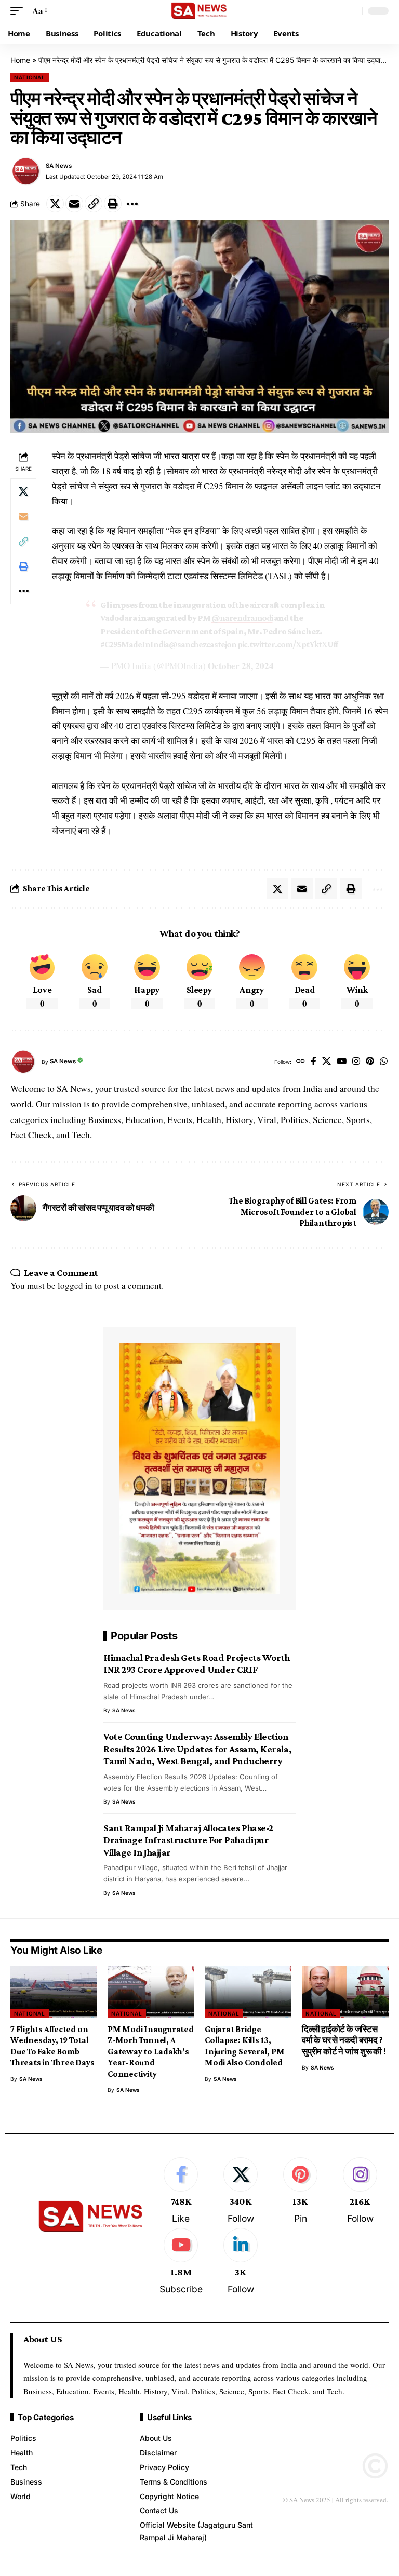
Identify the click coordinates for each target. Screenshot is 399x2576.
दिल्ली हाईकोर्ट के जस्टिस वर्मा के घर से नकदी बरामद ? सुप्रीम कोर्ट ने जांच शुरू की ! (344, 2040)
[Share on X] (55, 204)
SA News (59, 166)
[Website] (301, 1062)
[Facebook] (314, 1062)
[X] (327, 1062)
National (30, 77)
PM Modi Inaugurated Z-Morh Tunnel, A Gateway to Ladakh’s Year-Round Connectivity (151, 2052)
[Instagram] (356, 1062)
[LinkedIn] (241, 2262)
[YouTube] (342, 1062)
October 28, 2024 (241, 666)
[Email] (74, 204)
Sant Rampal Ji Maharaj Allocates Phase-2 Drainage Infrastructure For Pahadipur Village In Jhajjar (188, 1840)
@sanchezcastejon (203, 644)
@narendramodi (242, 618)
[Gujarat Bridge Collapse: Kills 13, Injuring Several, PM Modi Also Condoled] (248, 1992)
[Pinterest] (370, 1062)
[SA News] (199, 11)
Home (20, 60)
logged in (75, 1285)
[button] (19, 11)
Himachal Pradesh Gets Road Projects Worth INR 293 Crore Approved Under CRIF (196, 1664)
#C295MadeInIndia (135, 644)
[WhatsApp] (384, 1062)
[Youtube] (181, 2262)
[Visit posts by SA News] (26, 171)
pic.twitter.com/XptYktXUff (288, 644)
